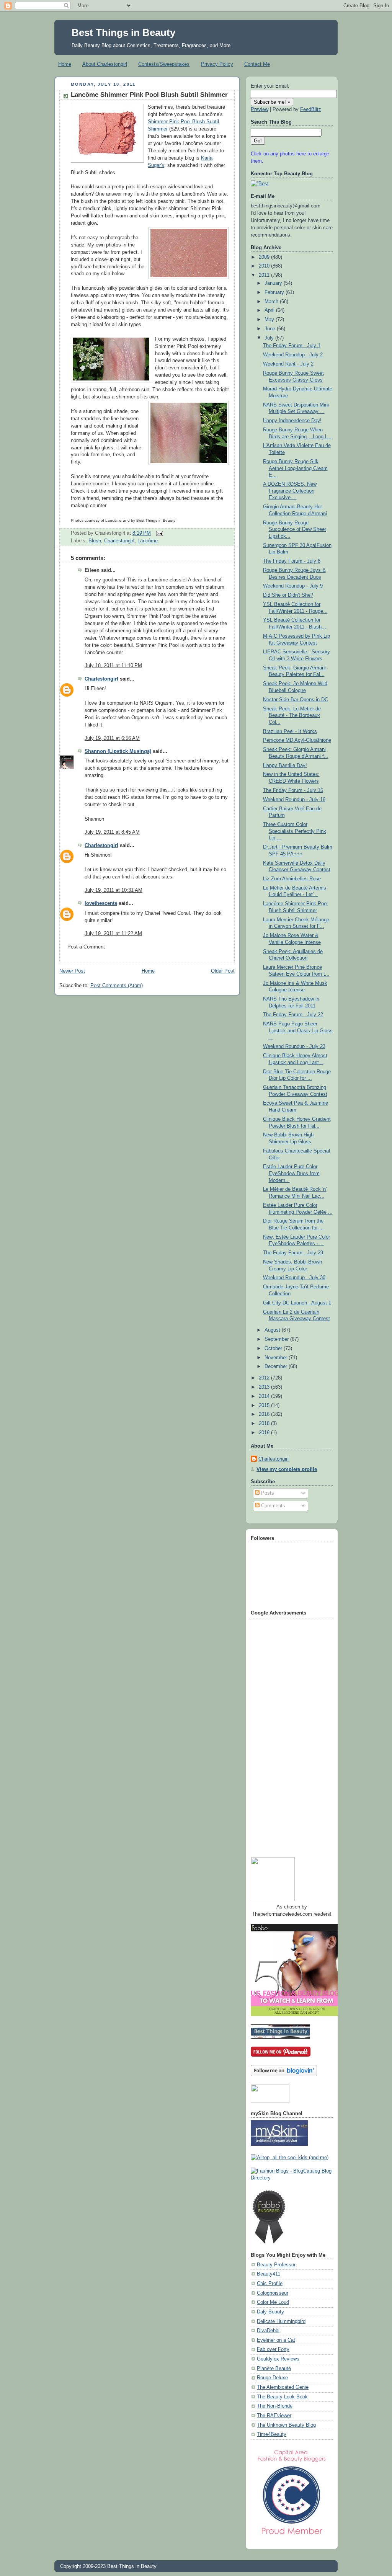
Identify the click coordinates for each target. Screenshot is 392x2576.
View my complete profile (287, 1469)
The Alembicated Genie (283, 2387)
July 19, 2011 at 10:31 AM (114, 890)
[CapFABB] (292, 2536)
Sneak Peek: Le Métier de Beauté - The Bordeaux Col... (292, 716)
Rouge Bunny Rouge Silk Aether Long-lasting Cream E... (295, 468)
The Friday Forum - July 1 (292, 346)
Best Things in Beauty (123, 33)
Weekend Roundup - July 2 (293, 355)
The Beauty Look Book (282, 2397)
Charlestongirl (119, 541)
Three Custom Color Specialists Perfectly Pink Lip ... (295, 831)
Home (65, 64)
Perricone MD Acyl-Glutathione (297, 740)
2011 (265, 275)
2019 (265, 1433)
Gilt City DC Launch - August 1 (297, 1303)
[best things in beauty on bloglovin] (284, 2075)
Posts (267, 1493)
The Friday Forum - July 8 (292, 561)
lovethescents (101, 903)
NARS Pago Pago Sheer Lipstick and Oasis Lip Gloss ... (298, 1031)
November (277, 1358)
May (270, 320)
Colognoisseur (273, 2293)
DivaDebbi (268, 2331)
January (274, 283)
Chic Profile (270, 2284)
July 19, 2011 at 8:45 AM (112, 832)
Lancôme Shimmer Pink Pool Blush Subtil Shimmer (149, 95)
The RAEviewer (274, 2416)
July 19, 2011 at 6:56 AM (112, 738)
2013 (265, 1387)
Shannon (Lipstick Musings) (118, 751)
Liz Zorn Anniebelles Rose (292, 879)
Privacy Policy (217, 64)
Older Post (223, 971)
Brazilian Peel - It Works (290, 731)
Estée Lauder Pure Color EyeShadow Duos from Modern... (291, 1173)
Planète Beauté (274, 2369)
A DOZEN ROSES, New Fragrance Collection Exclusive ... (290, 491)
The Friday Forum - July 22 (293, 1015)
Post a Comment (86, 947)
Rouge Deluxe (272, 2378)
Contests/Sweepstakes (164, 64)
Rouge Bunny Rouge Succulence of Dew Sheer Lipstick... (295, 530)
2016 (265, 1414)
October (274, 1348)
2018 (265, 1423)
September (277, 1339)
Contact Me (257, 64)
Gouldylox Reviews (278, 2359)
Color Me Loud (273, 2302)
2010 (265, 266)
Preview (260, 109)
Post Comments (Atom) (117, 986)
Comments (272, 1506)
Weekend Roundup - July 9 (293, 586)
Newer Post (72, 971)
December (277, 1366)
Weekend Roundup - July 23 (294, 1046)
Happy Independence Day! (292, 421)
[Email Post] (158, 533)
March (272, 302)
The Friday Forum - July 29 (293, 1253)
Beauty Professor (276, 2265)
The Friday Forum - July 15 (293, 790)
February (275, 292)
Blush (95, 541)
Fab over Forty (273, 2349)
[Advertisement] (281, 1734)
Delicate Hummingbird (281, 2321)
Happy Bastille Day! (285, 766)
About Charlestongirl (105, 64)
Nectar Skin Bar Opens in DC (296, 700)
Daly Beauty (270, 2312)
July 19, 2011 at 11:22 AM (113, 934)
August (273, 1330)
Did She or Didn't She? (288, 595)
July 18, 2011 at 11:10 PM (113, 666)
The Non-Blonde (275, 2406)
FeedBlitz (311, 109)
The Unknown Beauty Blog (286, 2425)
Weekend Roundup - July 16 (294, 800)
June (271, 329)
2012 (265, 1378)
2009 (265, 257)
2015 (265, 1406)
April (270, 310)
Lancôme (148, 541)
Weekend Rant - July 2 (288, 364)
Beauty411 (269, 2274)
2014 (265, 1396)
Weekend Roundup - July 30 (294, 1278)
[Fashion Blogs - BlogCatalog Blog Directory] (292, 2178)
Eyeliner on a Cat (276, 2340)
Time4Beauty (272, 2434)
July (270, 338)
